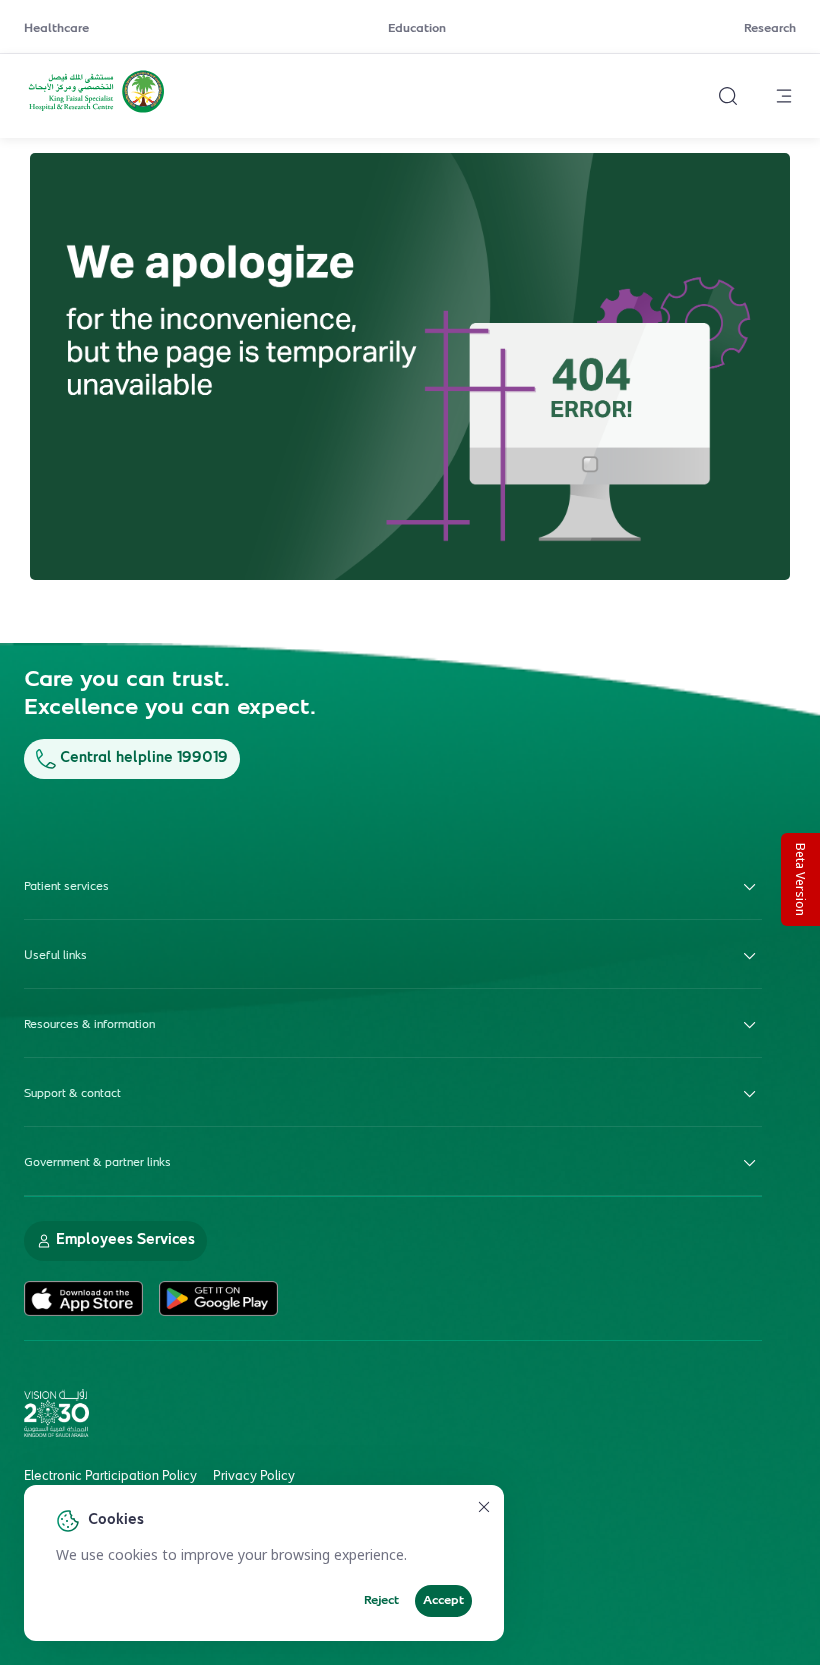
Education (417, 29)
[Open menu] (784, 96)
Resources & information (89, 1025)
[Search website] (728, 96)
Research (770, 29)
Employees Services (125, 1240)
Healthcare (56, 29)
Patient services (66, 887)
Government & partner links (97, 1163)
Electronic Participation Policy (110, 1477)
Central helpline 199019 (144, 758)
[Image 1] (410, 367)
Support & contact (72, 1094)
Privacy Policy (254, 1477)
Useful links (55, 956)
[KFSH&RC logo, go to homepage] (96, 111)
